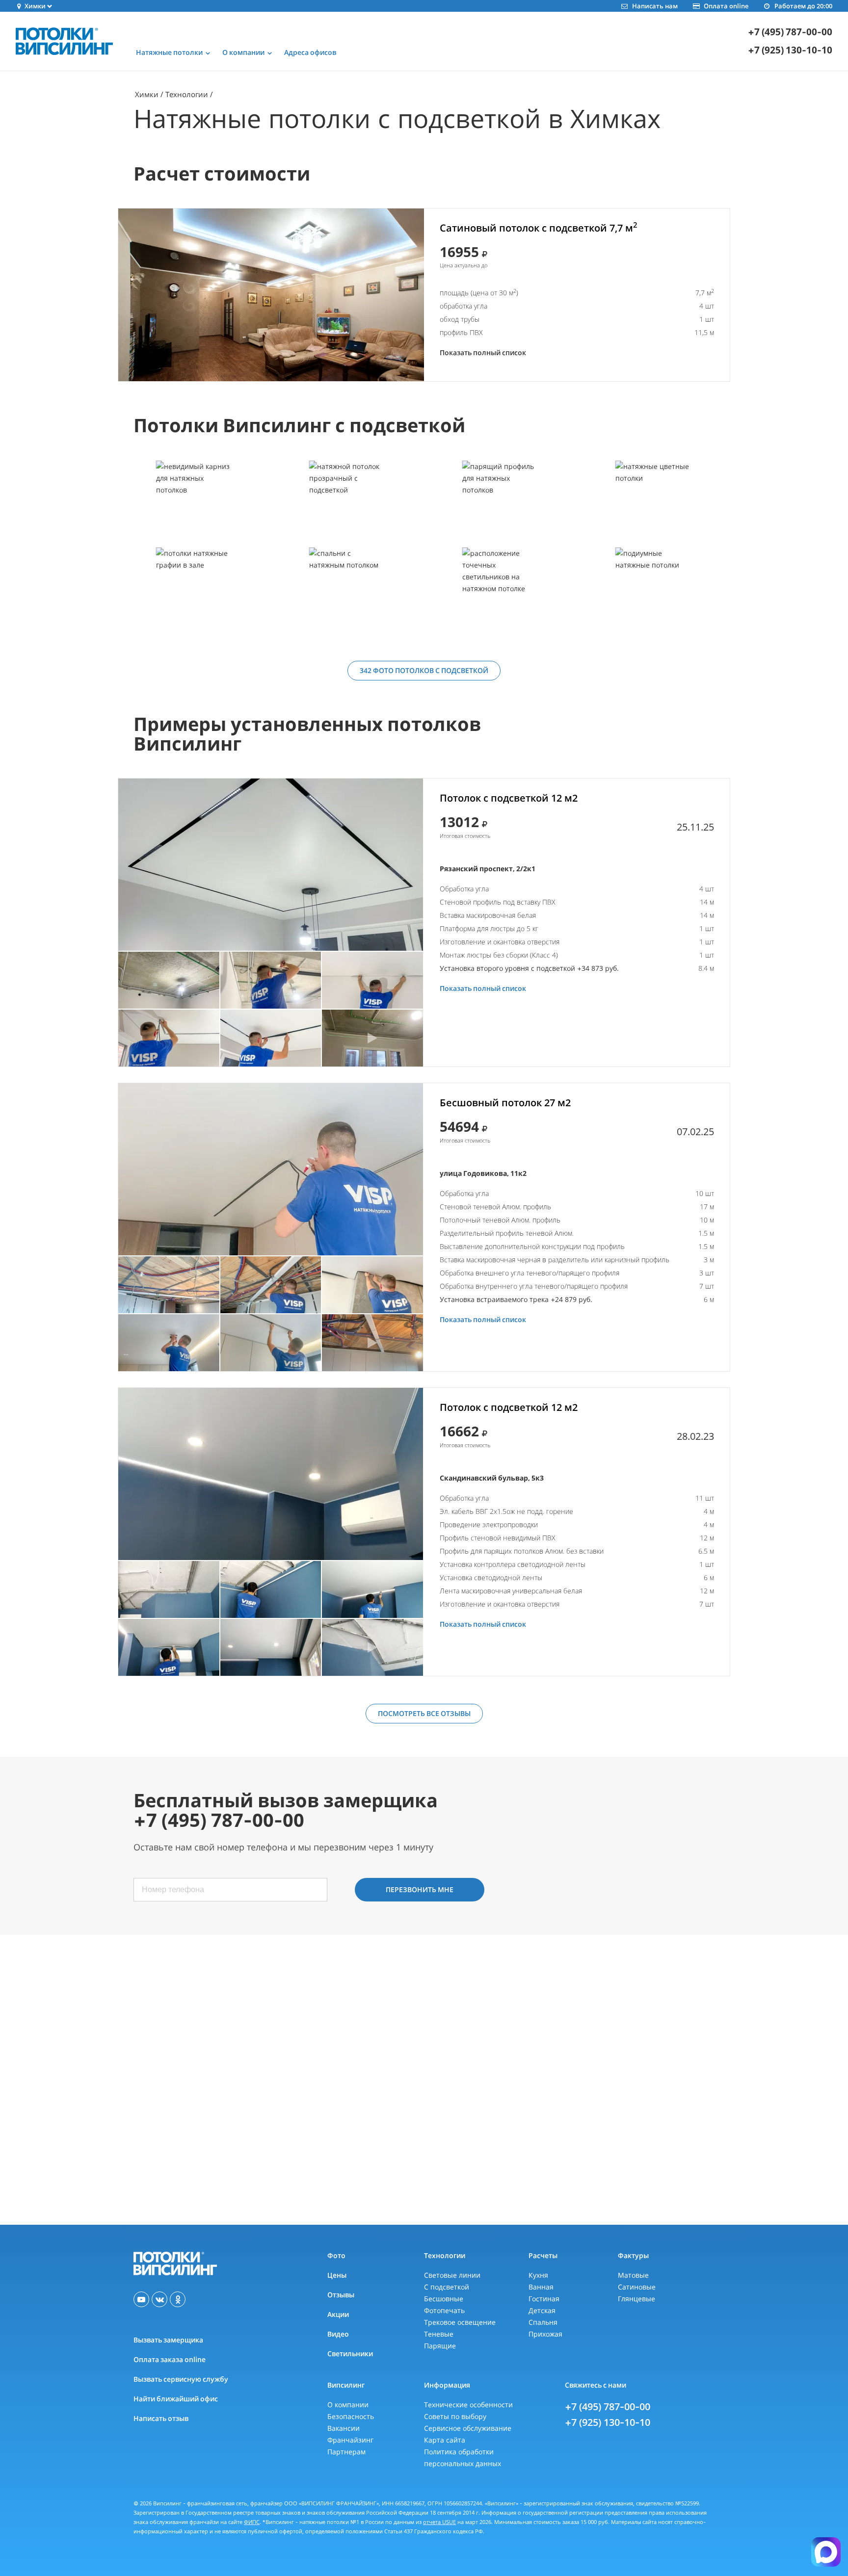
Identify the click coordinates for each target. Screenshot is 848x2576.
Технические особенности (468, 2405)
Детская (542, 2310)
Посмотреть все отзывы (424, 1713)
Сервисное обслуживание (468, 2428)
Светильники (350, 2354)
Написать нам (655, 6)
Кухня (538, 2275)
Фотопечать (444, 2310)
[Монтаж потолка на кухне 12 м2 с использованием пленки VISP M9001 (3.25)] (271, 865)
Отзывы (341, 2295)
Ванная (541, 2287)
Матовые (633, 2275)
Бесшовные (444, 2299)
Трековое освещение (460, 2322)
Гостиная (544, 2299)
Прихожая (545, 2334)
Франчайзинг (350, 2440)
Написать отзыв (161, 2418)
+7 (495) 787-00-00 (790, 32)
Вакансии (344, 2428)
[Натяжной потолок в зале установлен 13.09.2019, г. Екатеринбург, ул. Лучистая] (194, 590)
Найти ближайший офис (176, 2399)
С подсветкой (447, 2287)
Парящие (440, 2346)
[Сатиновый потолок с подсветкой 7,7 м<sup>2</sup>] (271, 295)
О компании (348, 2405)
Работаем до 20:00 (803, 6)
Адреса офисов (310, 52)
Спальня (543, 2322)
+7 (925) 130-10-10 (790, 50)
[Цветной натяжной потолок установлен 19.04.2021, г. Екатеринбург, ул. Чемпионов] (653, 504)
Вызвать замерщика (168, 2340)
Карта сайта (445, 2440)
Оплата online (726, 6)
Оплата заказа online (170, 2359)
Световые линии (452, 2275)
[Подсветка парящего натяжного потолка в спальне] (500, 504)
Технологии (187, 94)
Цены (337, 2275)
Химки (147, 94)
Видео (338, 2334)
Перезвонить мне (420, 1889)
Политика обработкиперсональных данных (463, 2458)
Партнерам (346, 2452)
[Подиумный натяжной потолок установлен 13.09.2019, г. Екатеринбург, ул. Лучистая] (653, 590)
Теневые (439, 2334)
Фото (336, 2255)
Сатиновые (637, 2287)
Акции (338, 2314)
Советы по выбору (455, 2416)
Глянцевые (636, 2299)
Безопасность (351, 2416)
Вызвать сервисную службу (181, 2379)
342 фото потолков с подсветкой (424, 670)
